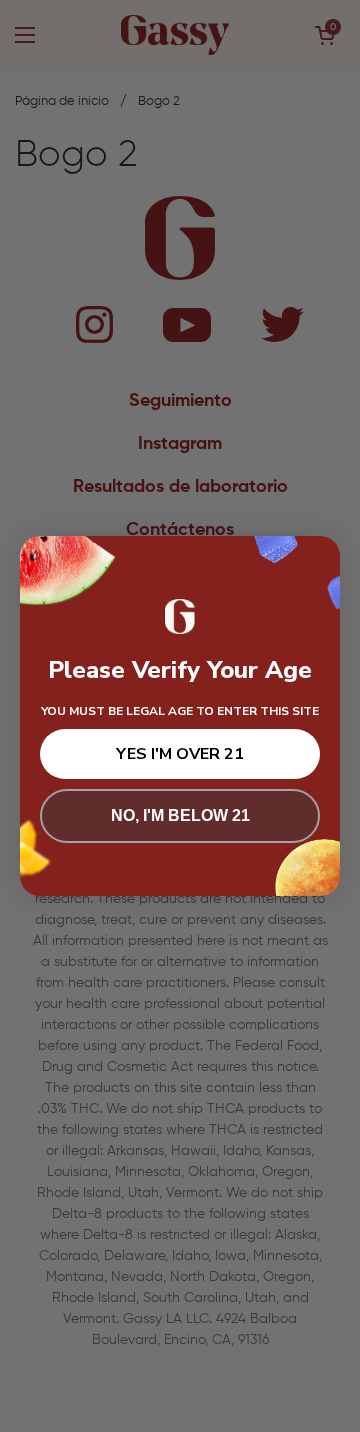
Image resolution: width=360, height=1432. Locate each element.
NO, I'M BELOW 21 (180, 815)
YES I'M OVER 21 (180, 754)
